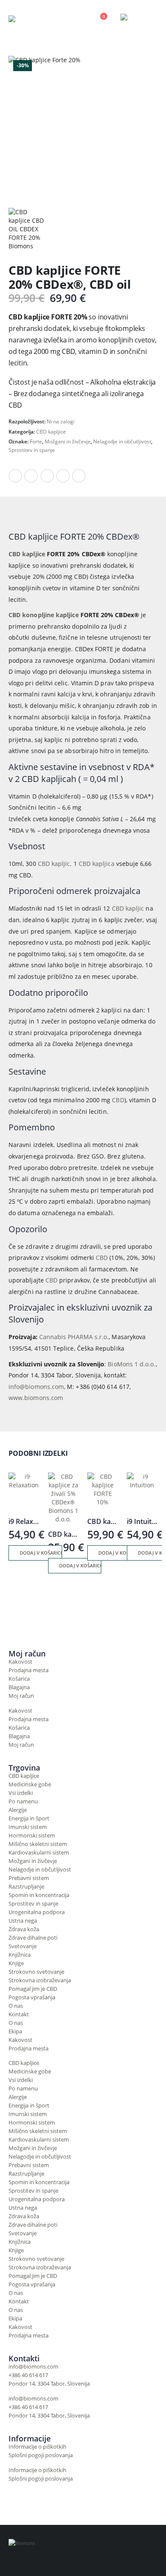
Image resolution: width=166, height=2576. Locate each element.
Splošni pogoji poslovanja (41, 2455)
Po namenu (23, 1801)
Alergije (18, 1810)
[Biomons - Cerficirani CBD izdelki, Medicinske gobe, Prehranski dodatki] (43, 19)
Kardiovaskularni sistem (39, 1853)
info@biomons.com (36, 1387)
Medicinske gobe (30, 1784)
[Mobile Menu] (150, 19)
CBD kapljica (97, 864)
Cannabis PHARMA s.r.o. (74, 1337)
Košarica (19, 1679)
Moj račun (21, 1696)
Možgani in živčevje (68, 441)
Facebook (15, 476)
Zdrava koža (24, 1929)
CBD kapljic (54, 864)
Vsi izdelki (21, 1793)
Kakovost (20, 1662)
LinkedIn (47, 476)
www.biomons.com (36, 1398)
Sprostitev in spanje (32, 450)
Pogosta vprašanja (32, 1997)
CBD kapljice (51, 432)
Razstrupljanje (26, 1887)
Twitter (31, 476)
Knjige (16, 1963)
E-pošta (79, 476)
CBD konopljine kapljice (44, 615)
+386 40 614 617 (28, 2375)
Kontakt (19, 2014)
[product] (24, 1488)
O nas (16, 2006)
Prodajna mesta (29, 1670)
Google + (63, 476)
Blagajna (19, 1687)
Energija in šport (29, 1818)
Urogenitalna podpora (37, 1912)
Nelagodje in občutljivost (122, 441)
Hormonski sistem (32, 1836)
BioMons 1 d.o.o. (132, 1364)
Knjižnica (20, 1955)
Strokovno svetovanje (36, 1972)
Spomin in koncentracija (39, 1895)
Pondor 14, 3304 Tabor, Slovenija (49, 2384)
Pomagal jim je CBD (33, 1989)
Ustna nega (23, 1921)
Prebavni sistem (29, 1878)
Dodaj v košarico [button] (41, 1553)
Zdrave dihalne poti (33, 1938)
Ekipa (15, 2031)
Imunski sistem (28, 1827)
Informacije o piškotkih (37, 2447)
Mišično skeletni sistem (38, 1844)
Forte (36, 441)
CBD (118, 1100)
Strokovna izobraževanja (40, 1980)
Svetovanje (23, 1946)
